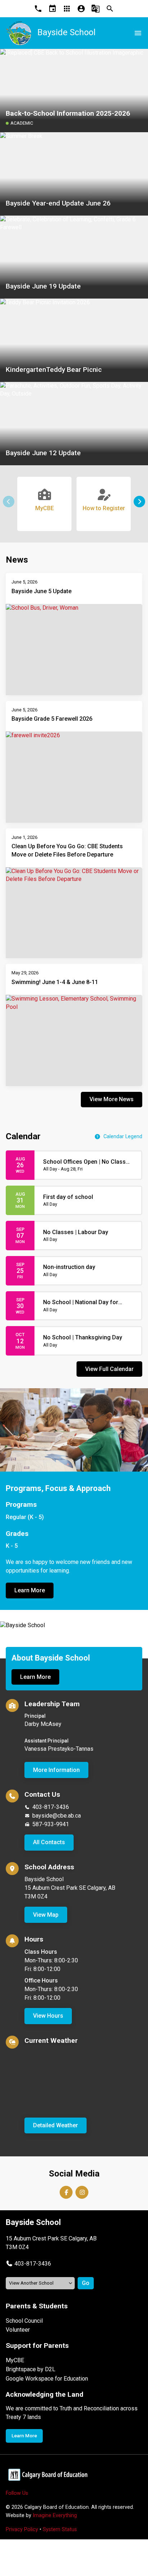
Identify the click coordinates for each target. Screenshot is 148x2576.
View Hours (48, 2016)
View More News (112, 1099)
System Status (60, 2529)
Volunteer (18, 2330)
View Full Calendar (109, 1369)
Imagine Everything (55, 2515)
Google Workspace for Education (47, 2379)
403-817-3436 (51, 1807)
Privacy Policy (22, 2529)
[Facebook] (66, 2192)
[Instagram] (82, 2192)
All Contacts (49, 1842)
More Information (56, 1770)
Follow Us (17, 2493)
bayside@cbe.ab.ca (57, 1816)
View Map (46, 1915)
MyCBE (15, 2360)
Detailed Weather (55, 2125)
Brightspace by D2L (31, 2369)
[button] (139, 502)
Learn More (30, 1590)
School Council (24, 2321)
